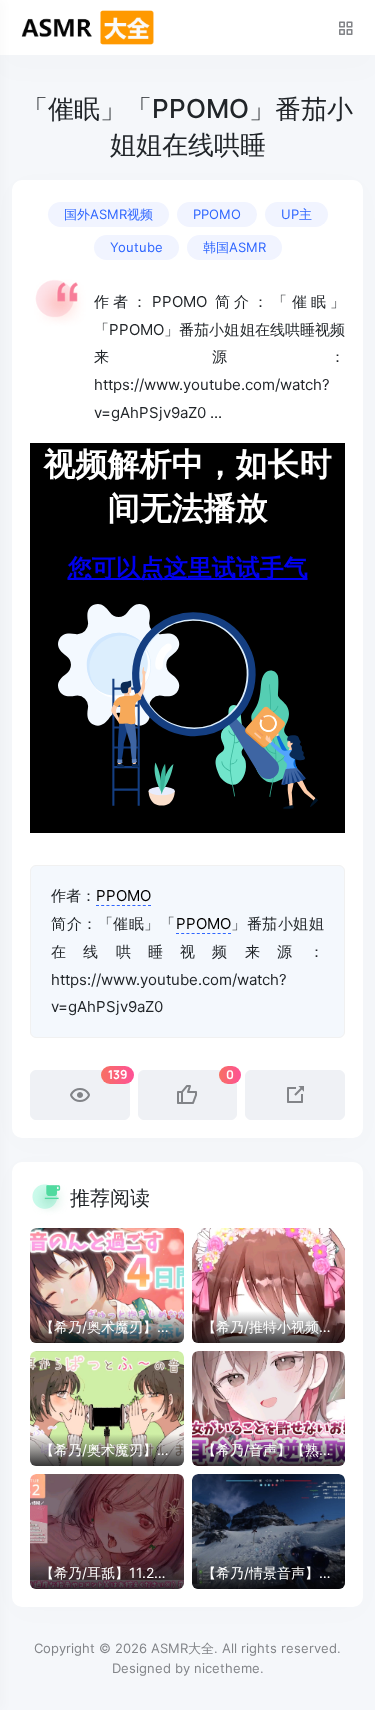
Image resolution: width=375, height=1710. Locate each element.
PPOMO (217, 214)
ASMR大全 (182, 1648)
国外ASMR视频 (108, 214)
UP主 (296, 214)
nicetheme (227, 1668)
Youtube (136, 247)
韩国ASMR (234, 247)
